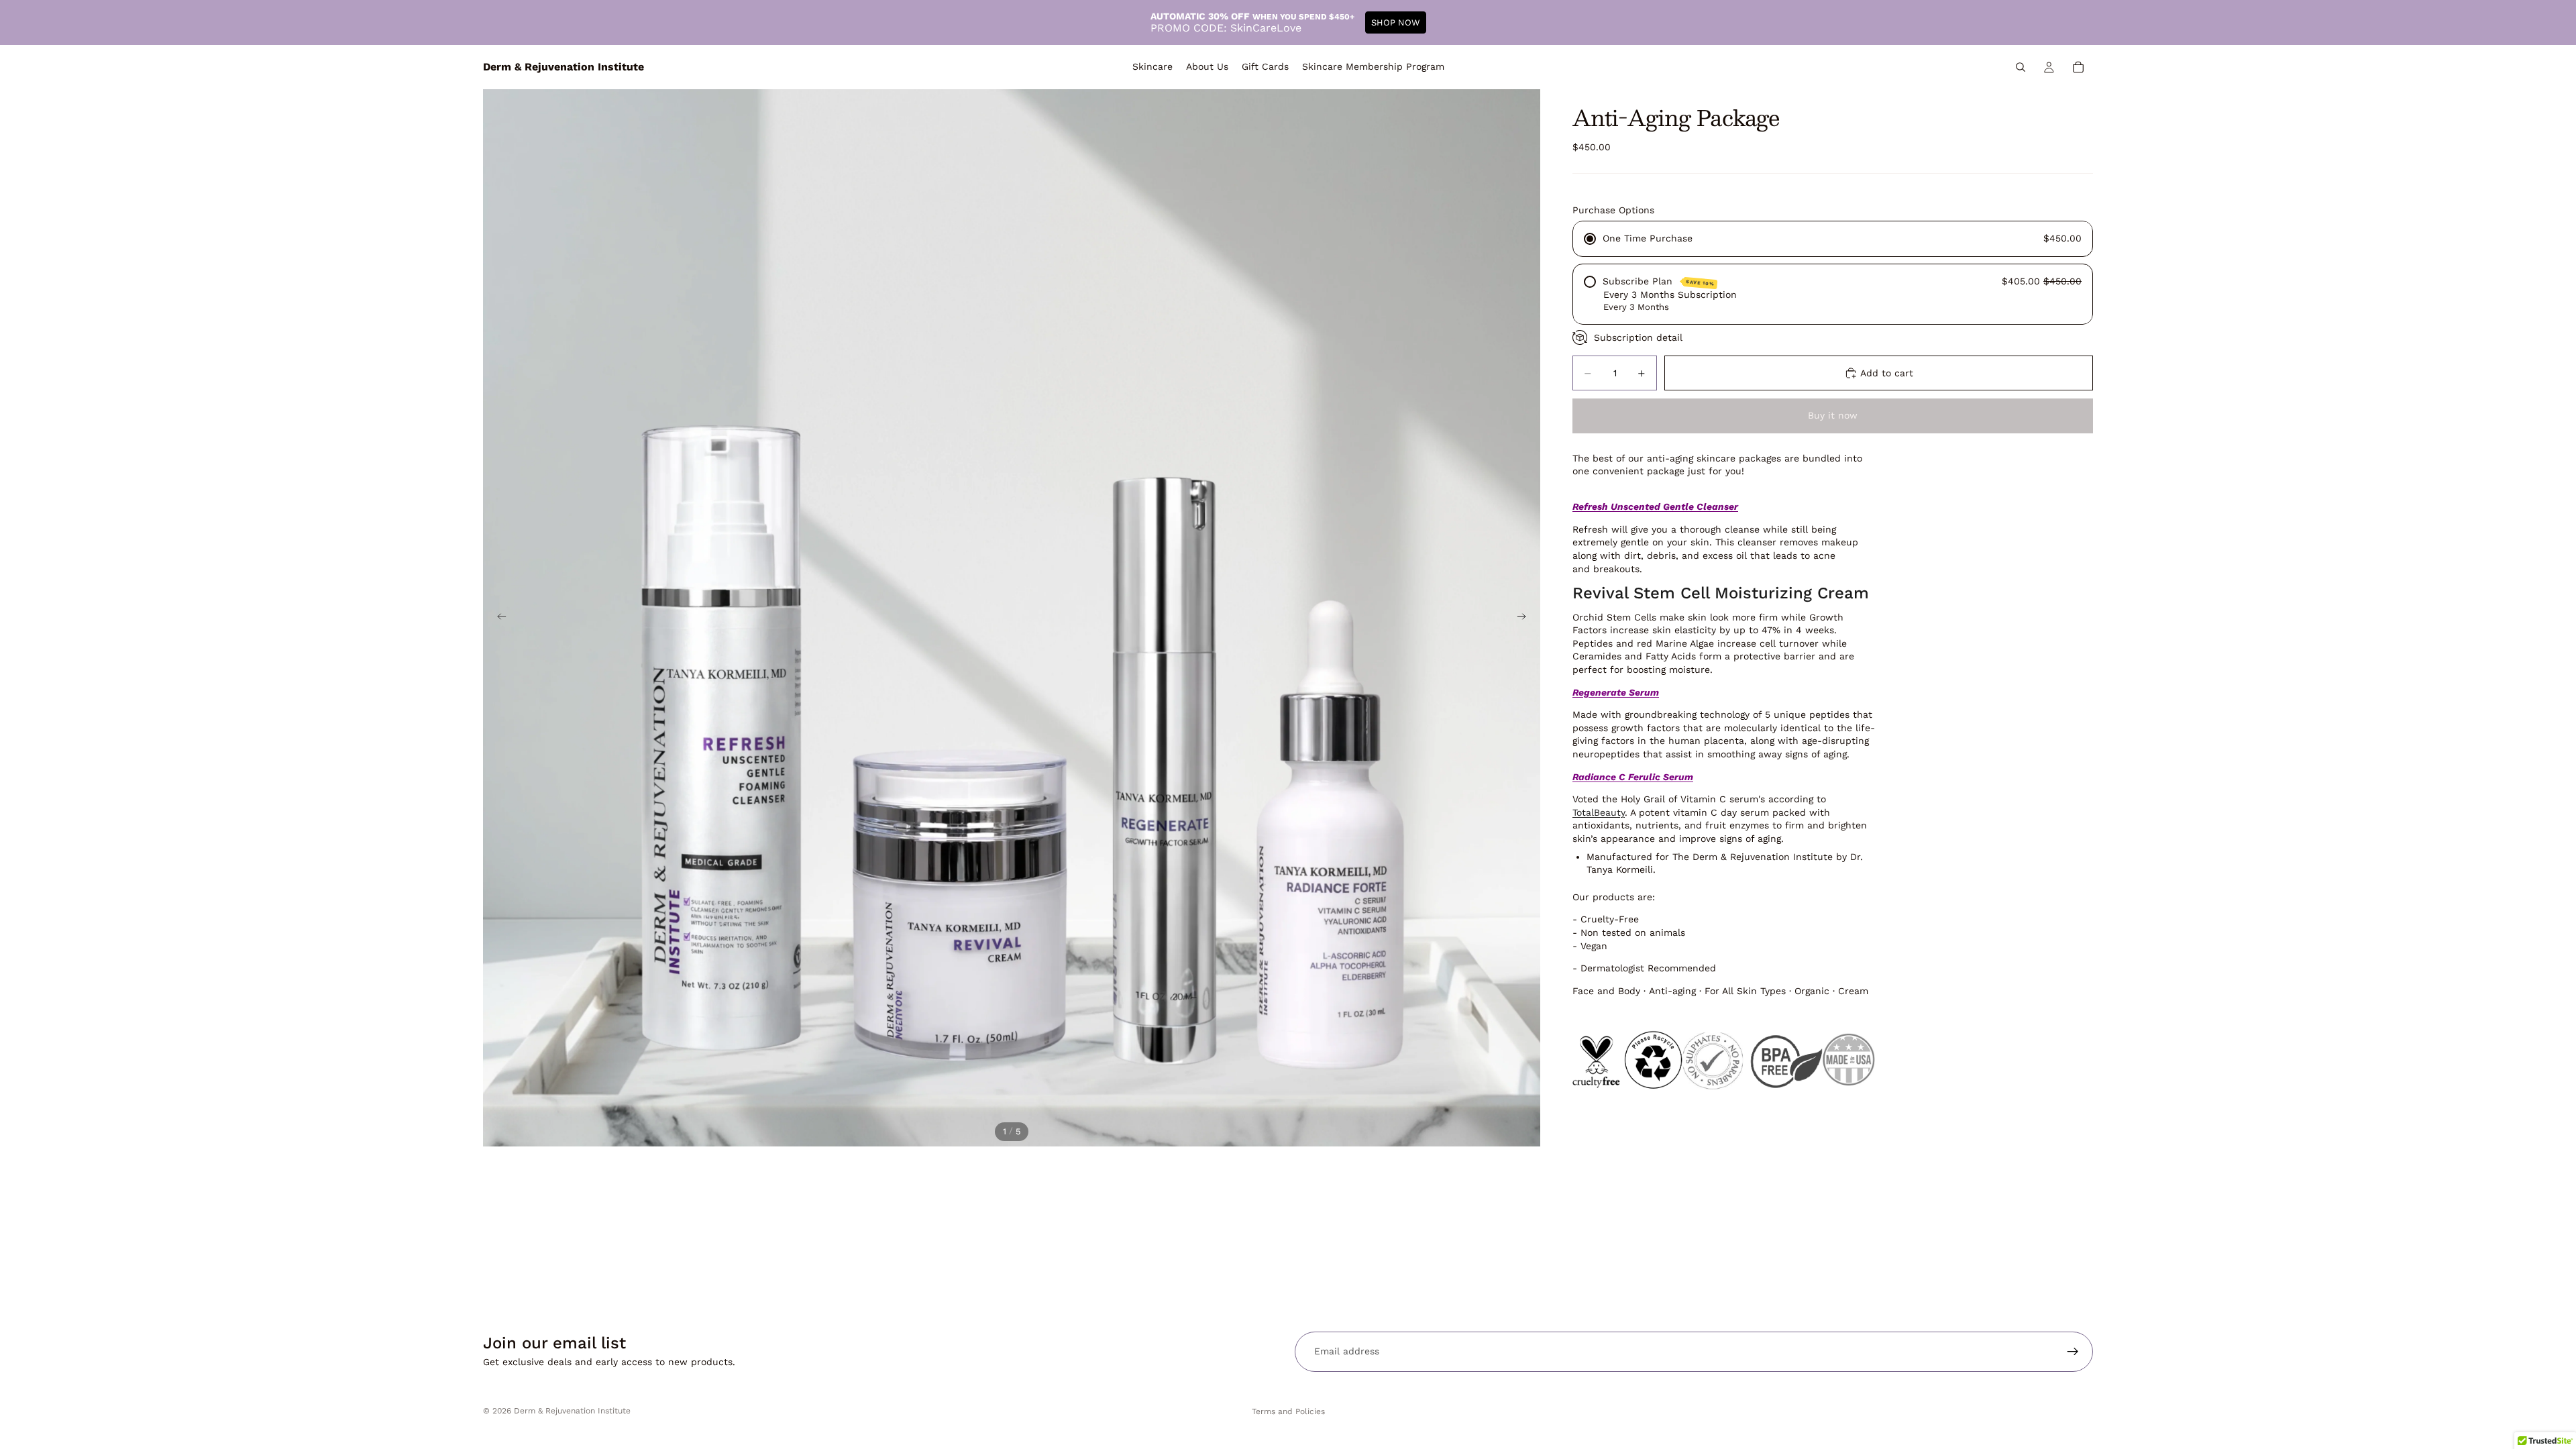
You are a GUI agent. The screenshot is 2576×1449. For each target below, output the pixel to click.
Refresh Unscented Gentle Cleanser (1655, 506)
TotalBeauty (1599, 812)
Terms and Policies (1288, 1411)
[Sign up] (2073, 1352)
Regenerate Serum (1616, 692)
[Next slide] (1525, 618)
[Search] (2021, 67)
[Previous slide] (498, 618)
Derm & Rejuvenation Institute (572, 1411)
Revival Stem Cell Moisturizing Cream (1721, 593)
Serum (1633, 777)
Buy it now (1833, 415)
